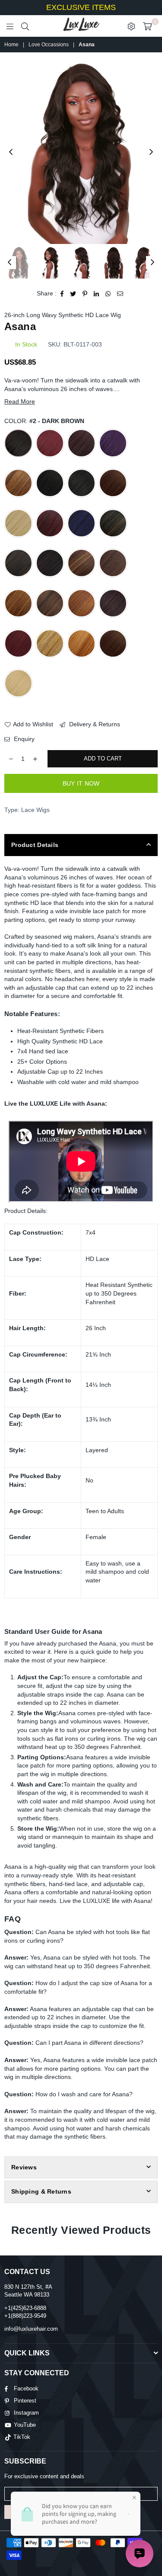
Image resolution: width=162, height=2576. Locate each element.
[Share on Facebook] (62, 294)
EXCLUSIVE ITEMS (81, 7)
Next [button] (151, 152)
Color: (44, 421)
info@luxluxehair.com (31, 2329)
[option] (81, 153)
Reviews (24, 2167)
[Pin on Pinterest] (85, 294)
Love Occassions (49, 45)
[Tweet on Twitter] (73, 294)
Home (11, 45)
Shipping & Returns (41, 2191)
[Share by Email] (120, 294)
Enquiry (23, 739)
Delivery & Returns (94, 724)
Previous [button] (11, 152)
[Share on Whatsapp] (108, 294)
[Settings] (131, 26)
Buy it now (81, 783)
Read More (20, 401)
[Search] (25, 26)
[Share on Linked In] (97, 294)
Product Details (35, 845)
